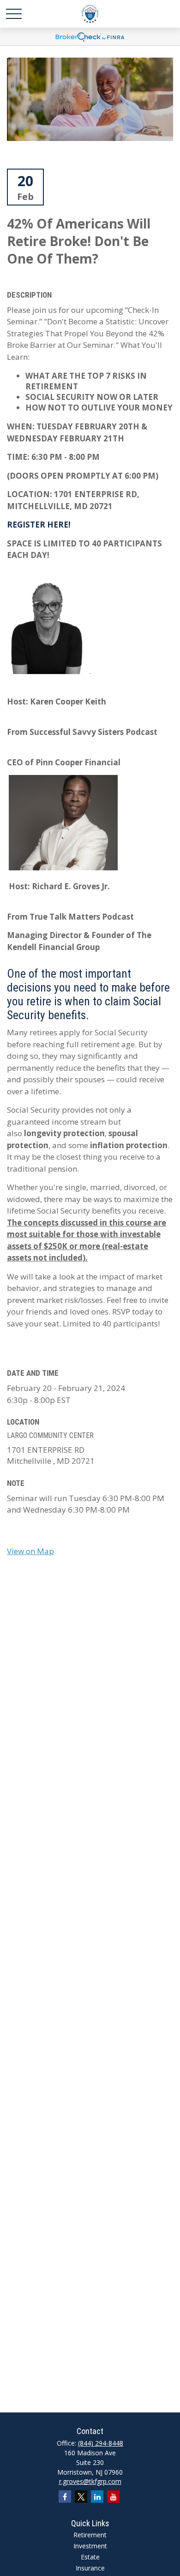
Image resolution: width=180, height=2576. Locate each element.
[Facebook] (65, 2497)
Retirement (90, 2535)
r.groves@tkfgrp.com (90, 2481)
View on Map (30, 1551)
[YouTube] (113, 2497)
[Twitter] (81, 2497)
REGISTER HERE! (39, 525)
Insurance (90, 2568)
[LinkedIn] (97, 2497)
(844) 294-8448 (101, 2443)
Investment (90, 2546)
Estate (90, 2557)
